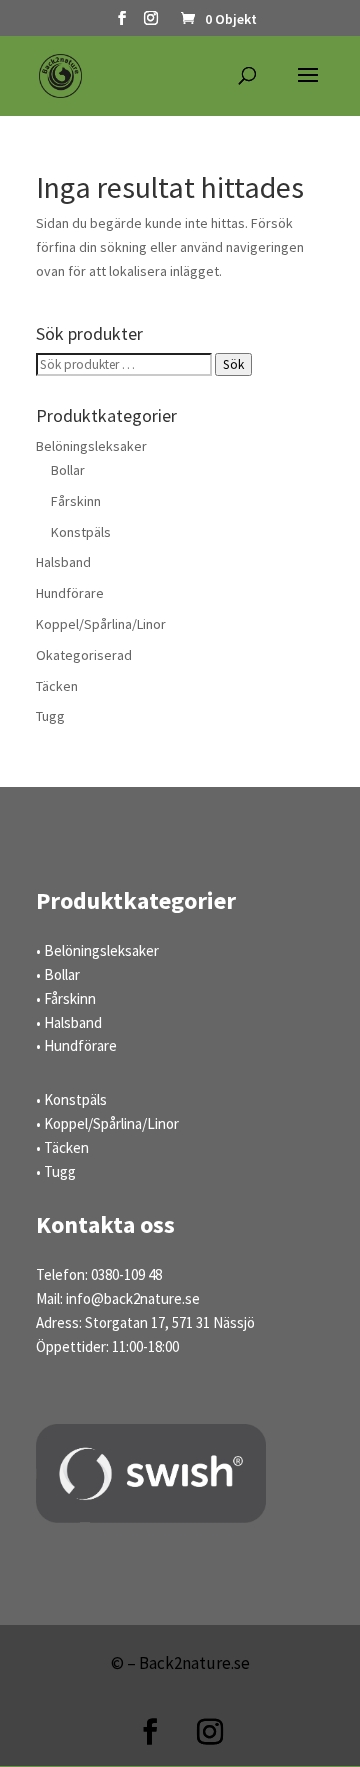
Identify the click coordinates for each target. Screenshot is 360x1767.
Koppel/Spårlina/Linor (101, 624)
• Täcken (62, 1147)
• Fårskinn (66, 998)
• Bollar (58, 974)
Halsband (63, 562)
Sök (233, 364)
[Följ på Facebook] (150, 1732)
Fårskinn (76, 501)
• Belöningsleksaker (97, 950)
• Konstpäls (71, 1099)
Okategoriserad (84, 655)
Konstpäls (81, 532)
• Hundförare (76, 1045)
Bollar (68, 470)
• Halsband (69, 1022)
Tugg (50, 716)
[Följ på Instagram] (210, 1732)
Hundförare (70, 593)
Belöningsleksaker (91, 446)
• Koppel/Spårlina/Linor (107, 1123)
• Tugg (56, 1171)
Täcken (57, 686)
